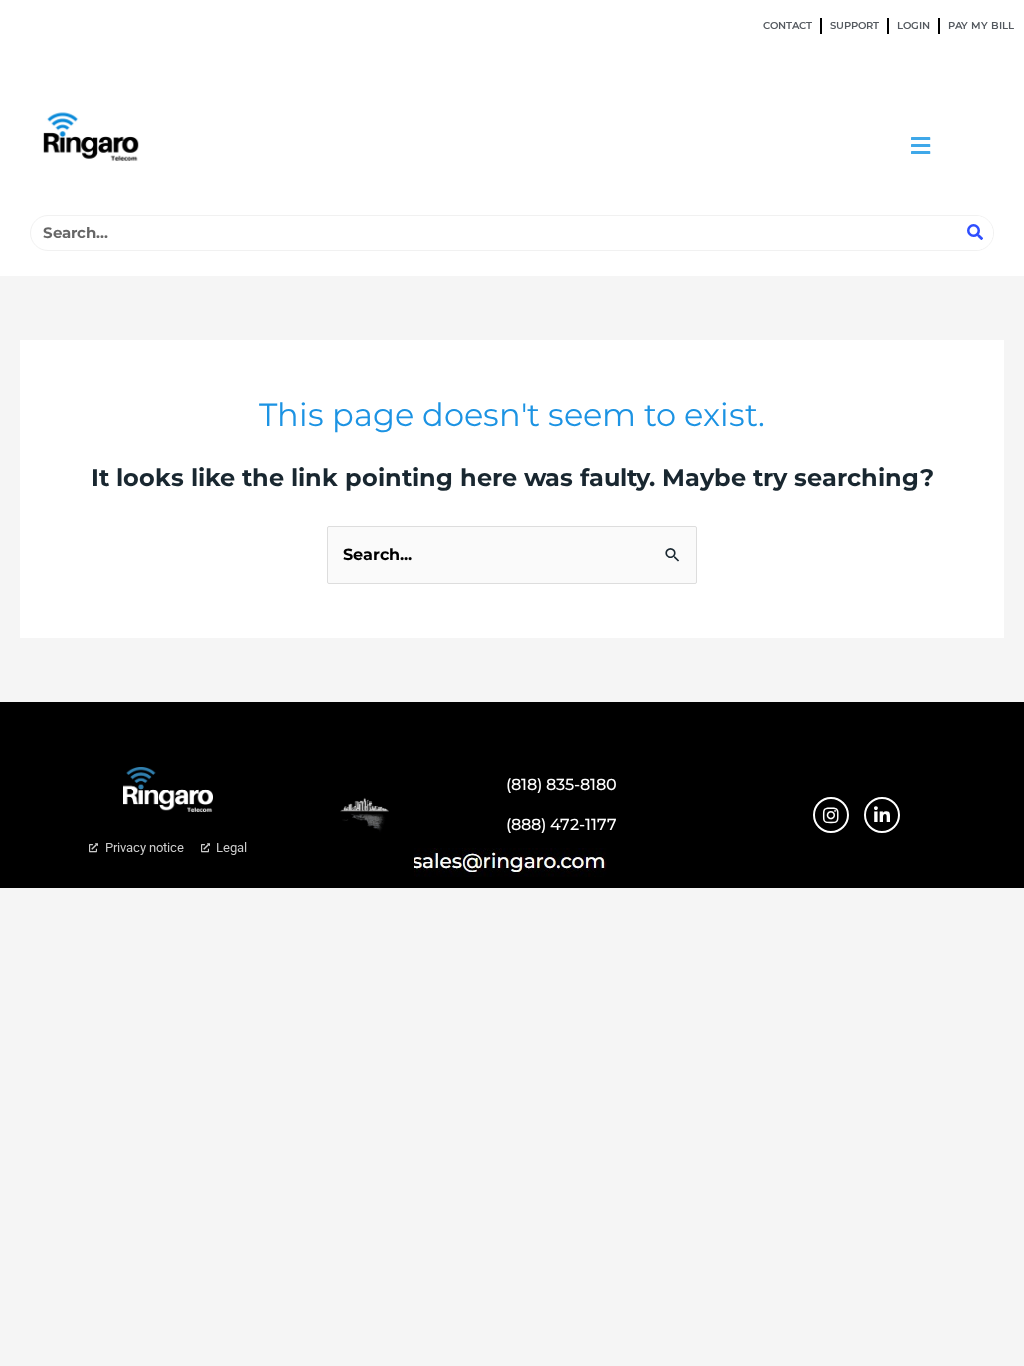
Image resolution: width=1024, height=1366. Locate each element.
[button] (921, 145)
